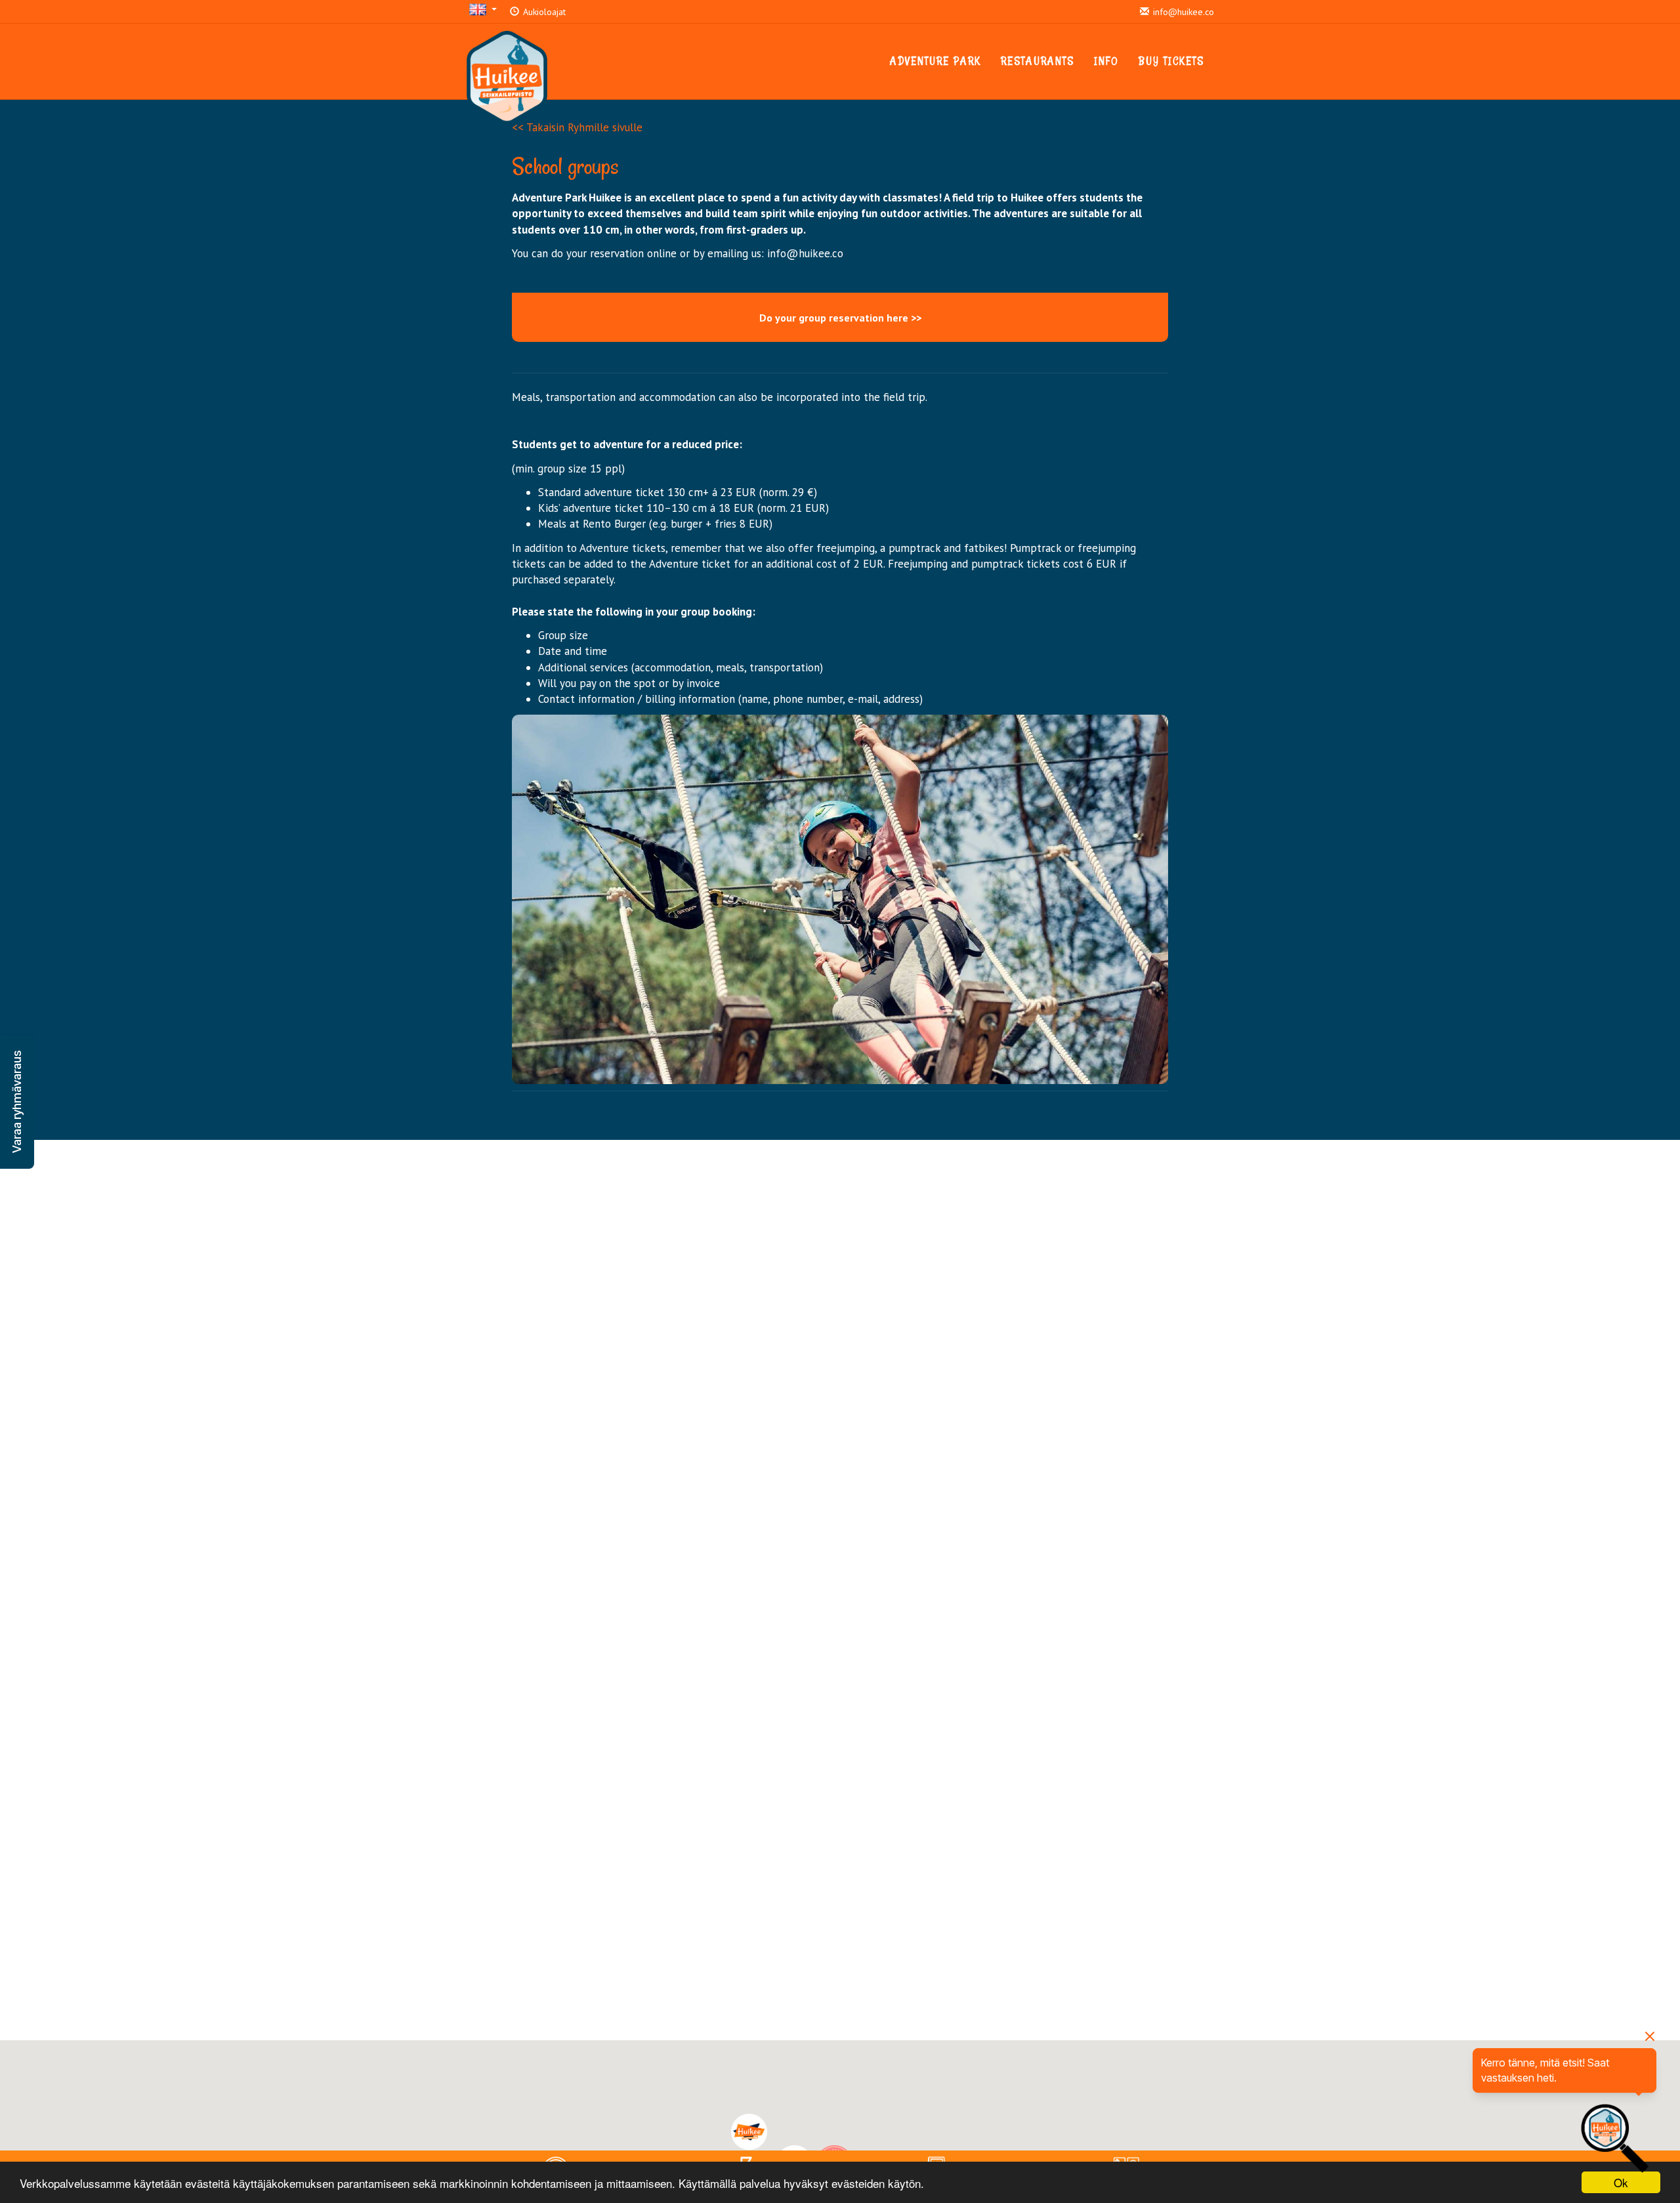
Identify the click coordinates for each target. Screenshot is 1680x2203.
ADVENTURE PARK (935, 61)
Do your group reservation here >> (840, 318)
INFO (1106, 61)
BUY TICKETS (1171, 61)
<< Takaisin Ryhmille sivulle (577, 127)
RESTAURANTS (1038, 61)
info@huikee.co (1182, 12)
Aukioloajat (543, 12)
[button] (17, 1102)
